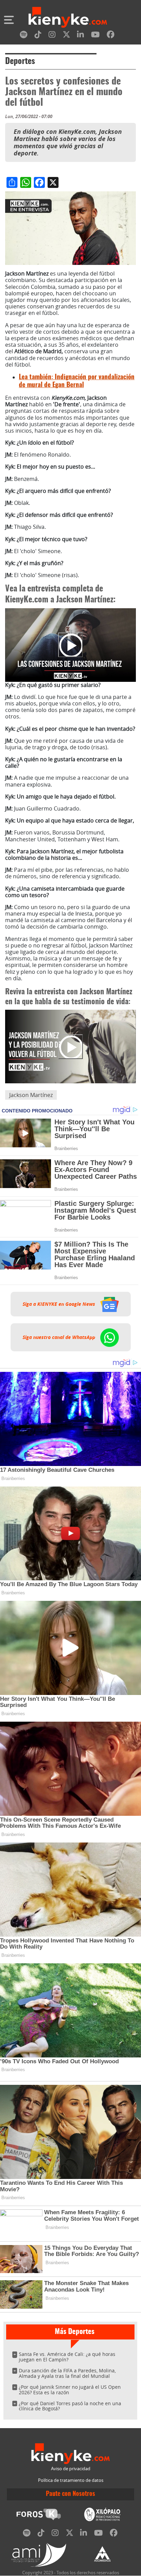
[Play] (70, 645)
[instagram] (52, 36)
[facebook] (111, 36)
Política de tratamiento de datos (71, 2480)
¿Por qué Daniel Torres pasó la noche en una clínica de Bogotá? (70, 2406)
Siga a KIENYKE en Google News (60, 1304)
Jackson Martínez (31, 1095)
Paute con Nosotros (70, 2494)
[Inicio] (68, 18)
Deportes (20, 62)
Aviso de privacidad (71, 2469)
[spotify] (24, 36)
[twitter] (66, 36)
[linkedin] (80, 36)
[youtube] (95, 36)
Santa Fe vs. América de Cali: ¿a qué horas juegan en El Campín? (67, 2357)
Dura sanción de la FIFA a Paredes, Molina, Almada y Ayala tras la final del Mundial (67, 2373)
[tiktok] (38, 36)
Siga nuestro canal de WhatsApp (60, 1337)
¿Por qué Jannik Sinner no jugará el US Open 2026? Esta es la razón (70, 2390)
